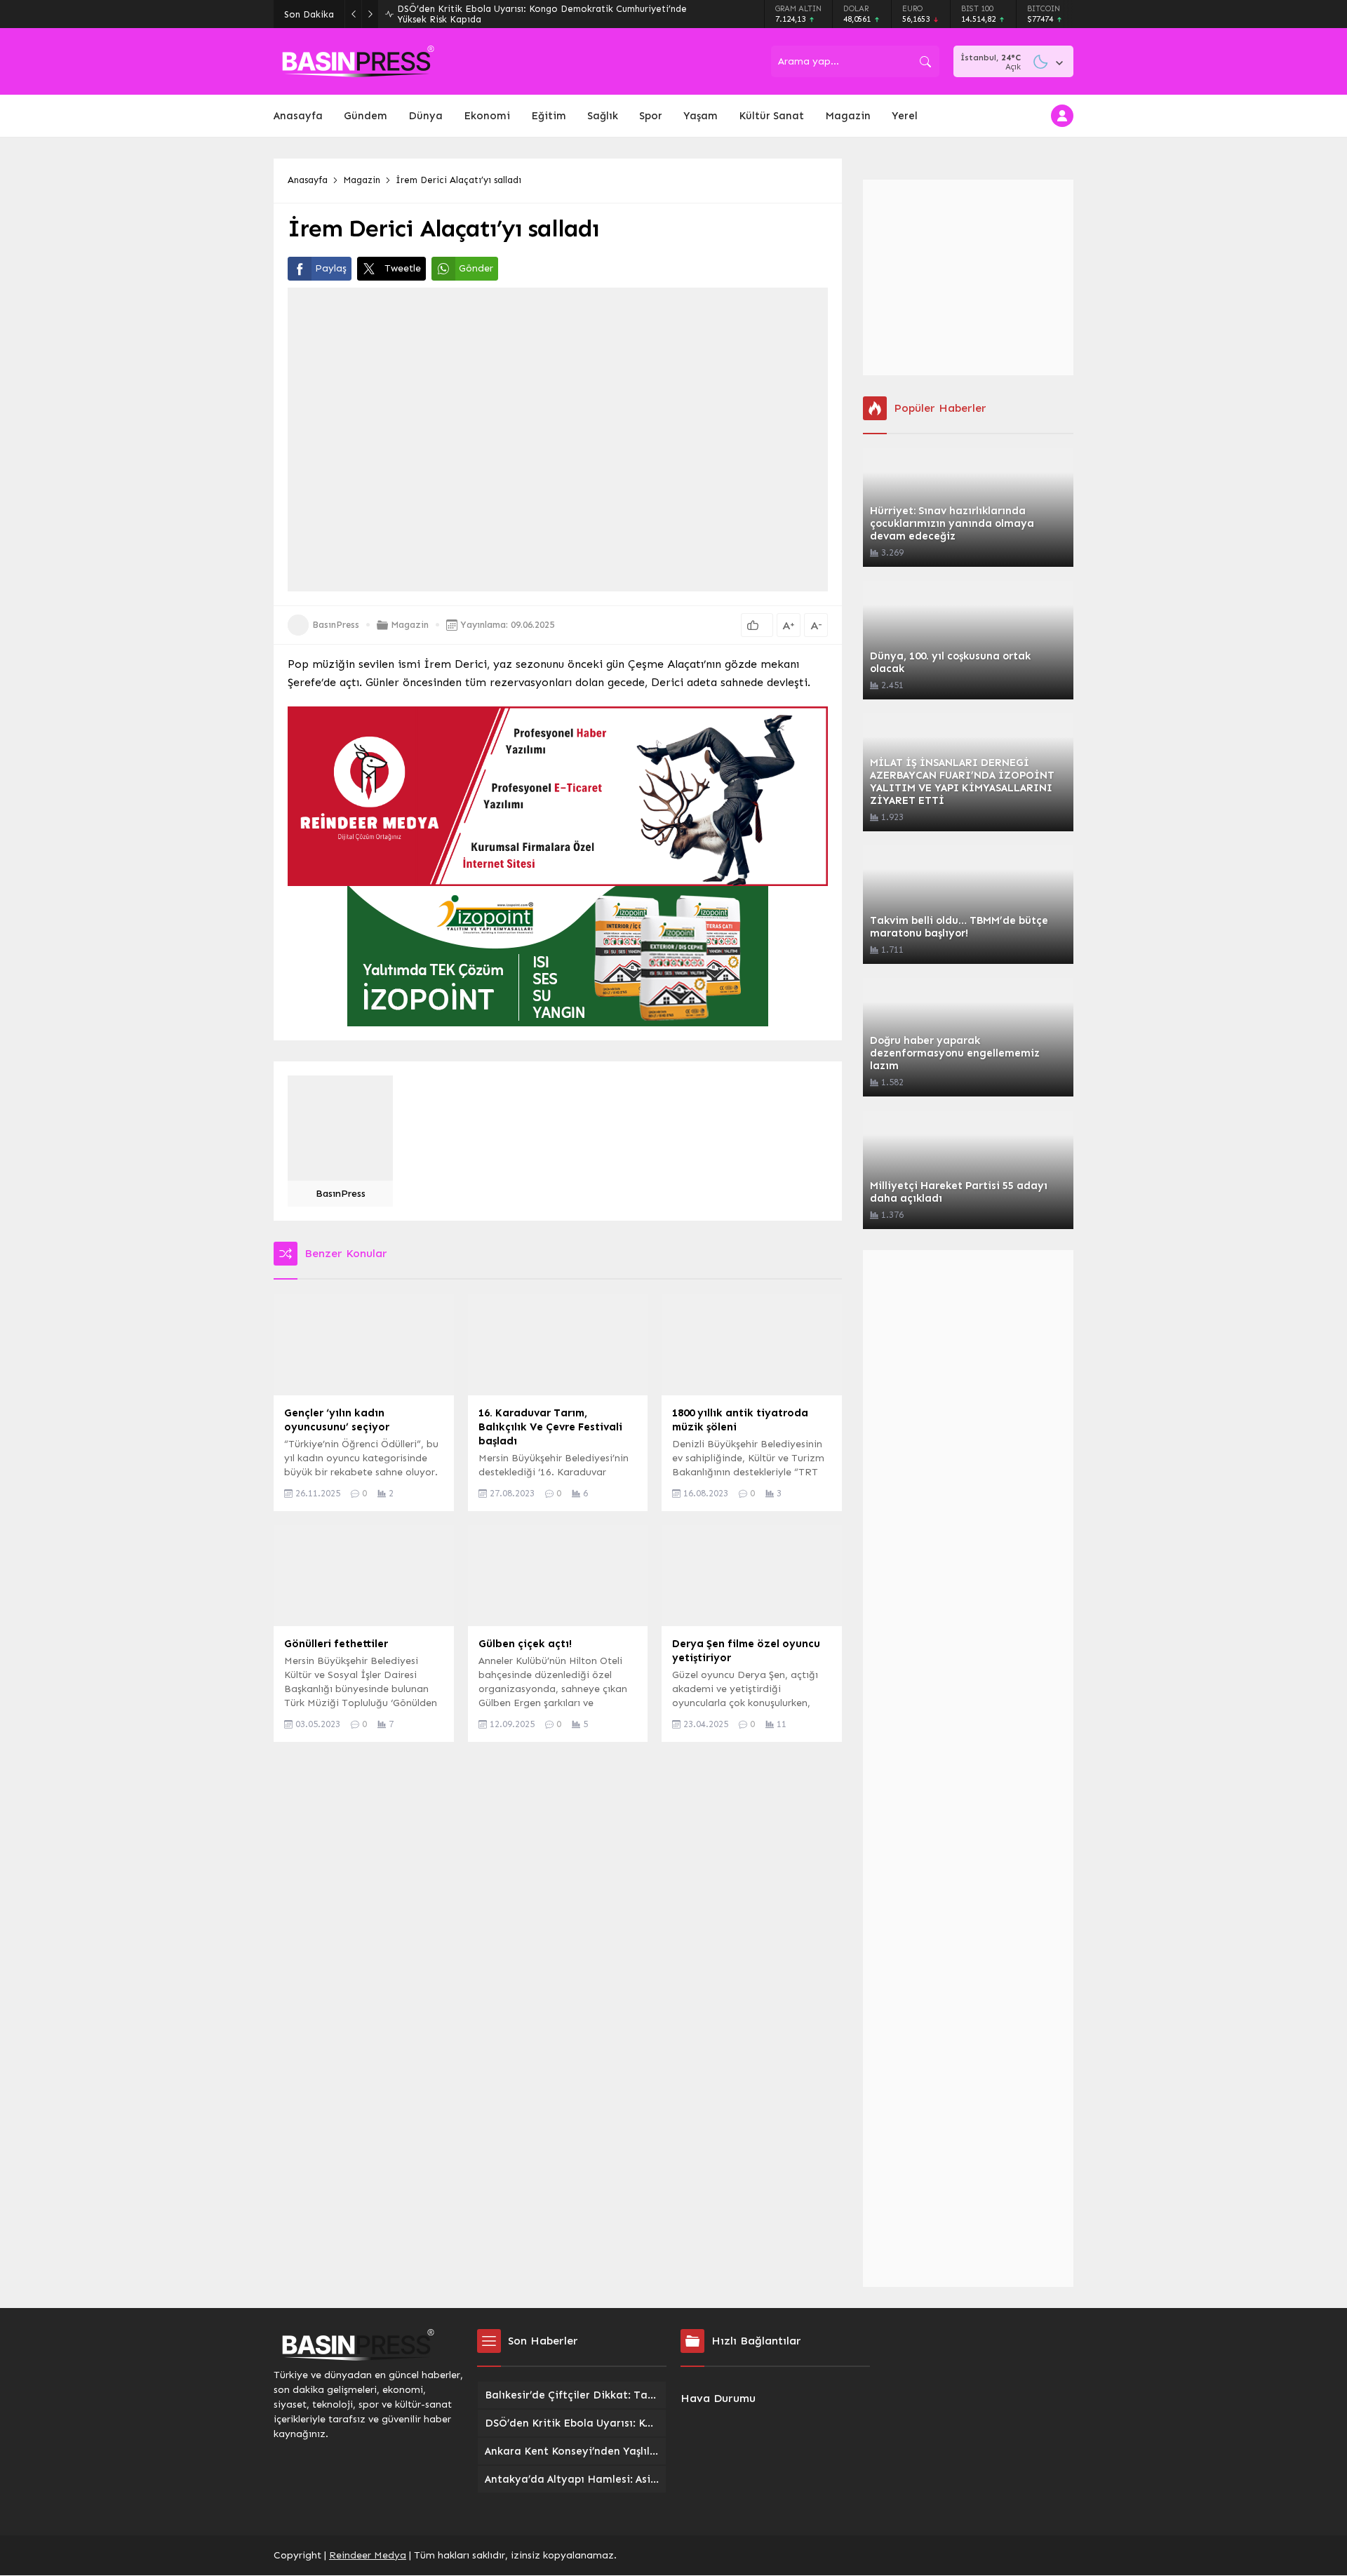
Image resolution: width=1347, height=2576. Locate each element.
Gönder (476, 268)
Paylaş (331, 268)
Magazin (362, 180)
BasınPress (336, 625)
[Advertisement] (968, 277)
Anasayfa (308, 180)
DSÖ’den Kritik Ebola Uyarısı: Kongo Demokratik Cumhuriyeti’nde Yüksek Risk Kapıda (542, 14)
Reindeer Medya (368, 2555)
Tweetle (403, 268)
